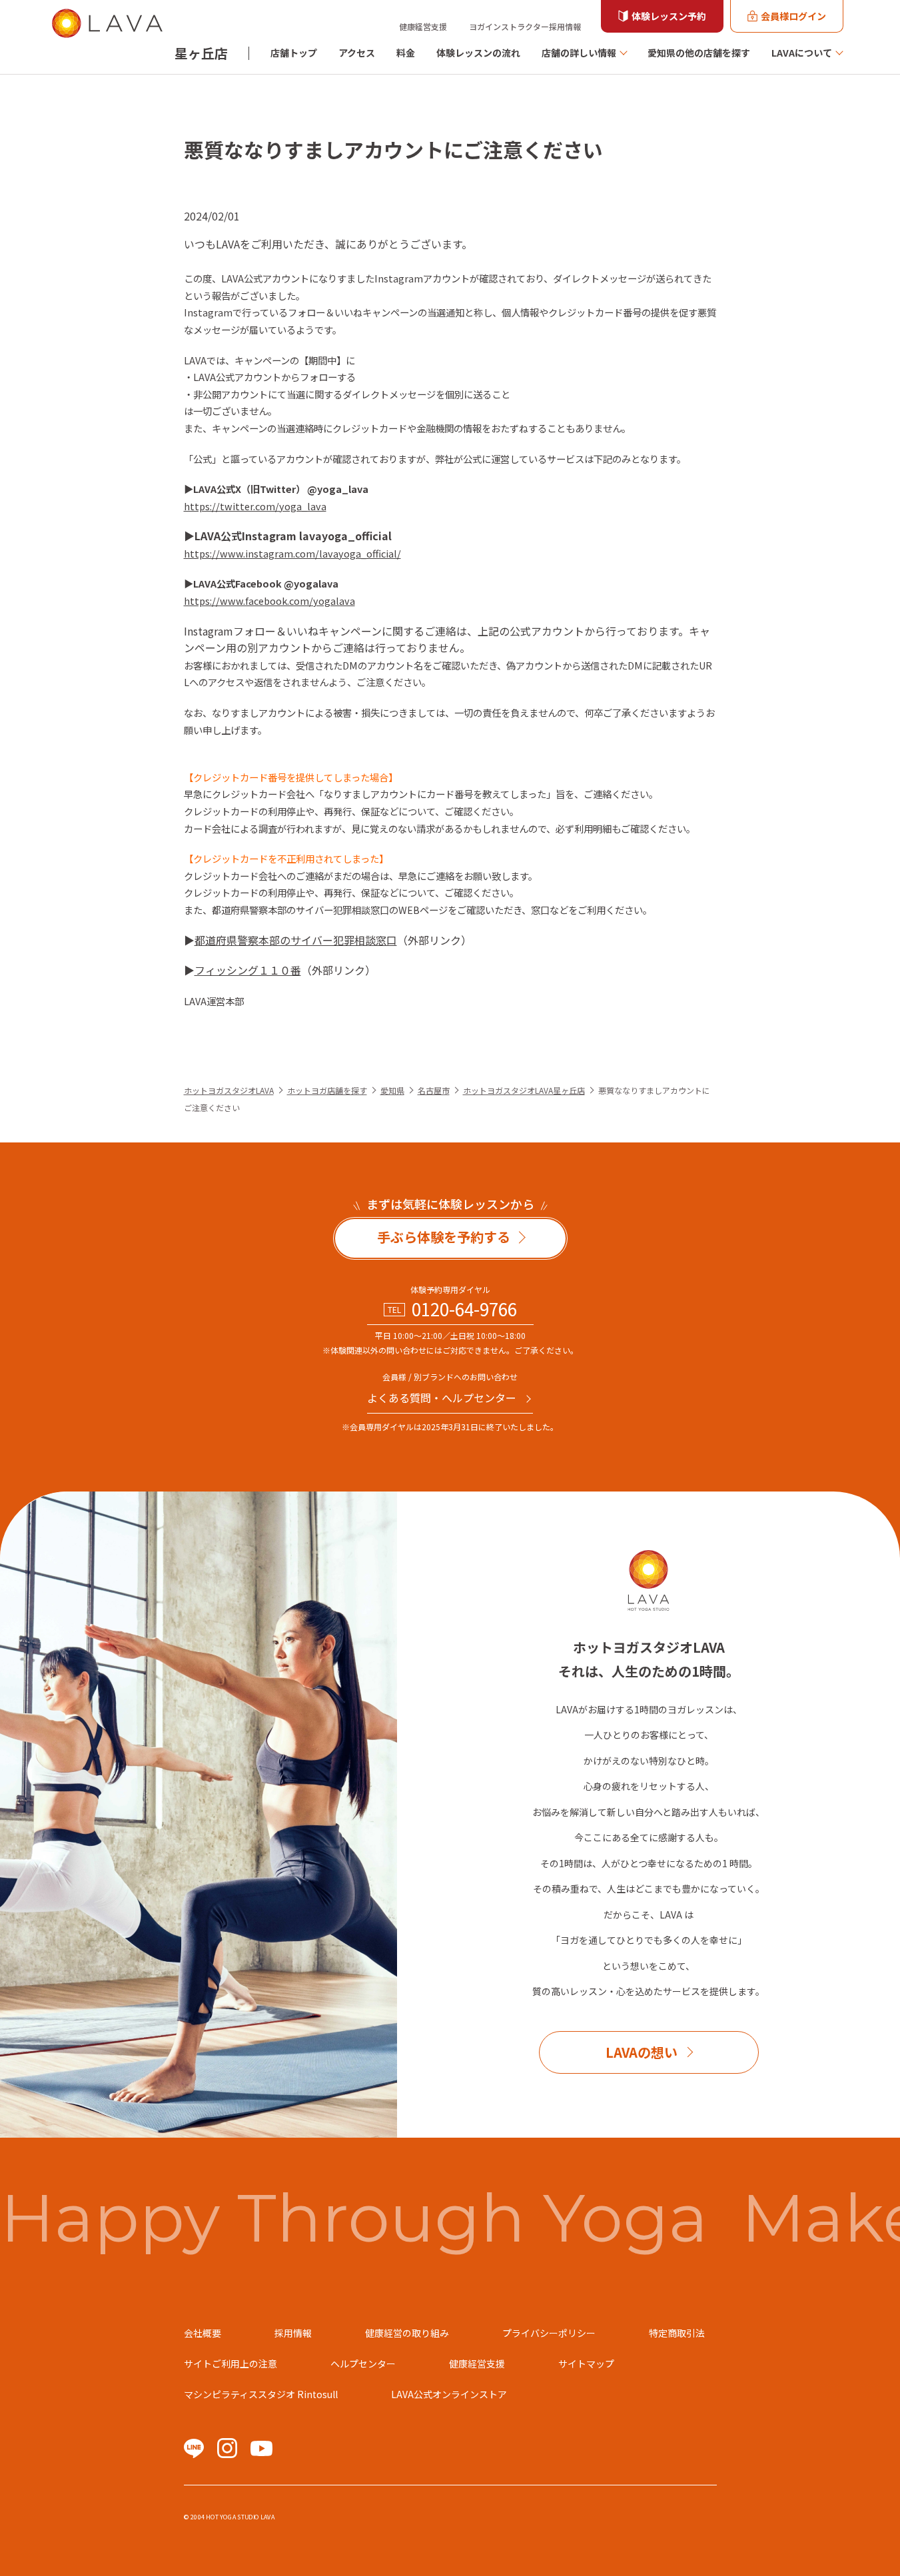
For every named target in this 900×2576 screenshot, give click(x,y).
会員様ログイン (793, 16)
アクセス (357, 53)
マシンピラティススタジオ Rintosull (261, 2394)
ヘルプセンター (363, 2363)
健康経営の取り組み (407, 2333)
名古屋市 (434, 1090)
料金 (406, 53)
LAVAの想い (642, 2052)
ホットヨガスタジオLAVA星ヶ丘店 (524, 1090)
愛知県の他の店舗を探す (699, 53)
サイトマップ (586, 2363)
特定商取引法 (677, 2333)
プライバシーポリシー (549, 2333)
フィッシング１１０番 (248, 970)
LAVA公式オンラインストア (449, 2394)
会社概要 (203, 2333)
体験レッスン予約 (669, 16)
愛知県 (392, 1090)
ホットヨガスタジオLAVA (229, 1090)
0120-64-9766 (464, 1309)
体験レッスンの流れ (478, 53)
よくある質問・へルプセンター (442, 1398)
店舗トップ (294, 53)
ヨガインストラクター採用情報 (525, 26)
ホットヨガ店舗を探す (327, 1090)
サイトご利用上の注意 (230, 2363)
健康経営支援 (423, 26)
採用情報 (293, 2333)
